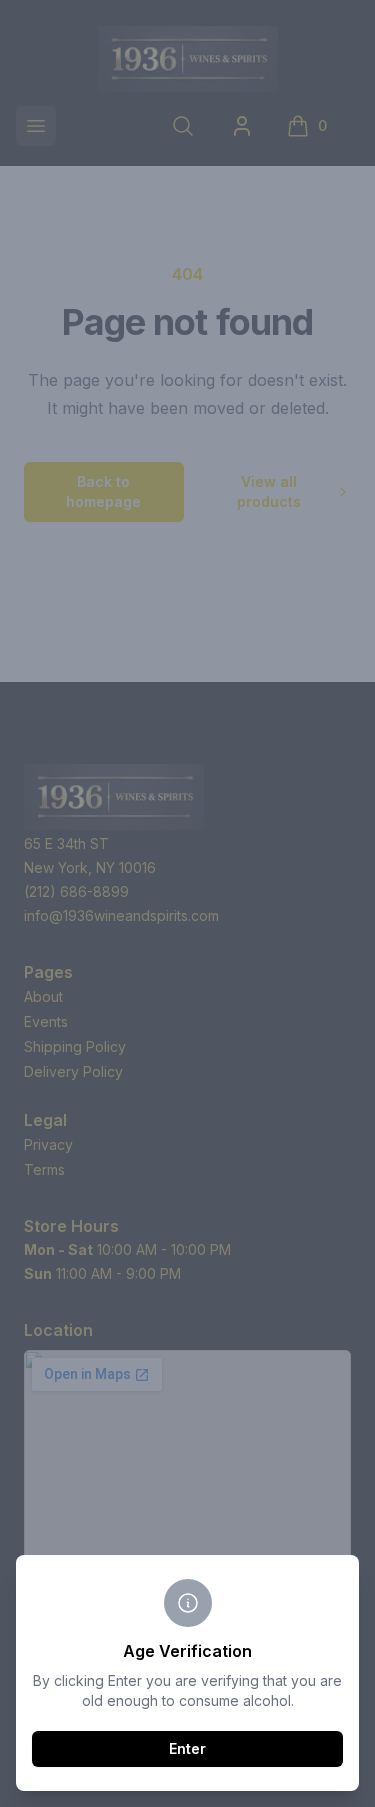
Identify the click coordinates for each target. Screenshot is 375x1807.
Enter (187, 1748)
